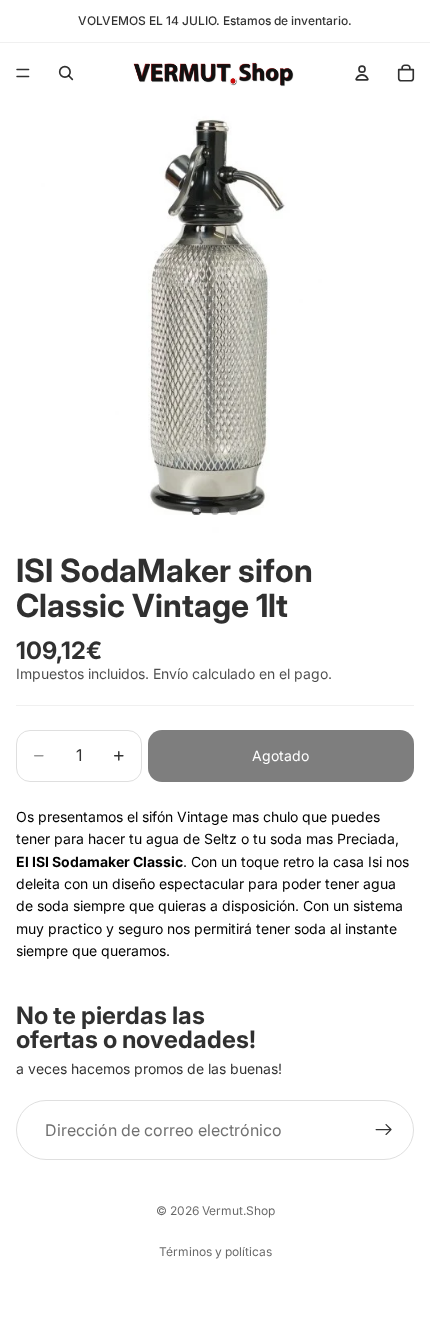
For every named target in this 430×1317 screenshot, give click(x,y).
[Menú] (23, 73)
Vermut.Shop (238, 1210)
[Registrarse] (384, 1130)
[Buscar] (66, 73)
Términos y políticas (215, 1251)
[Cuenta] (362, 73)
